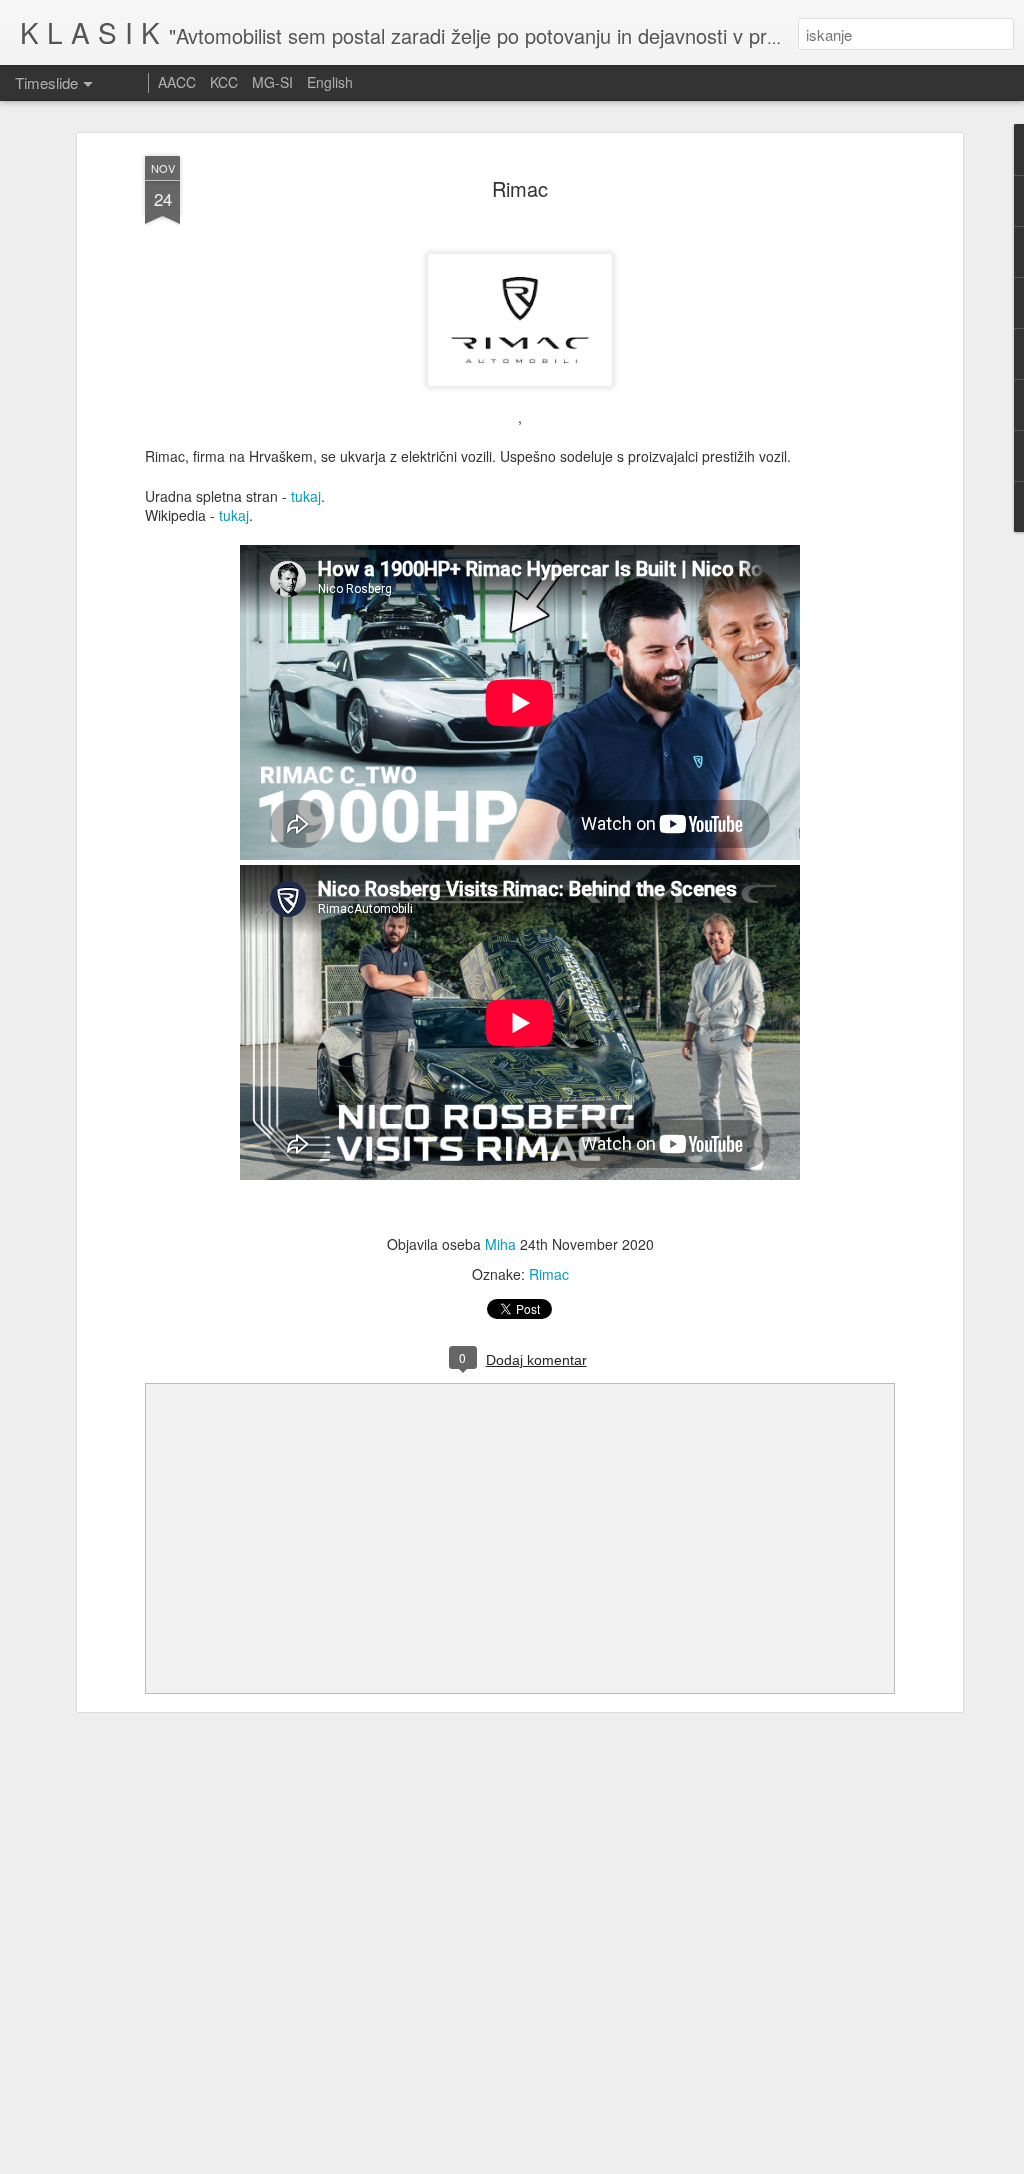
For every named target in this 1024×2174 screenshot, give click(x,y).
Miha (500, 1244)
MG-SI (272, 82)
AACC (177, 82)
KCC (224, 82)
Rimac (520, 188)
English (330, 82)
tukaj (306, 496)
